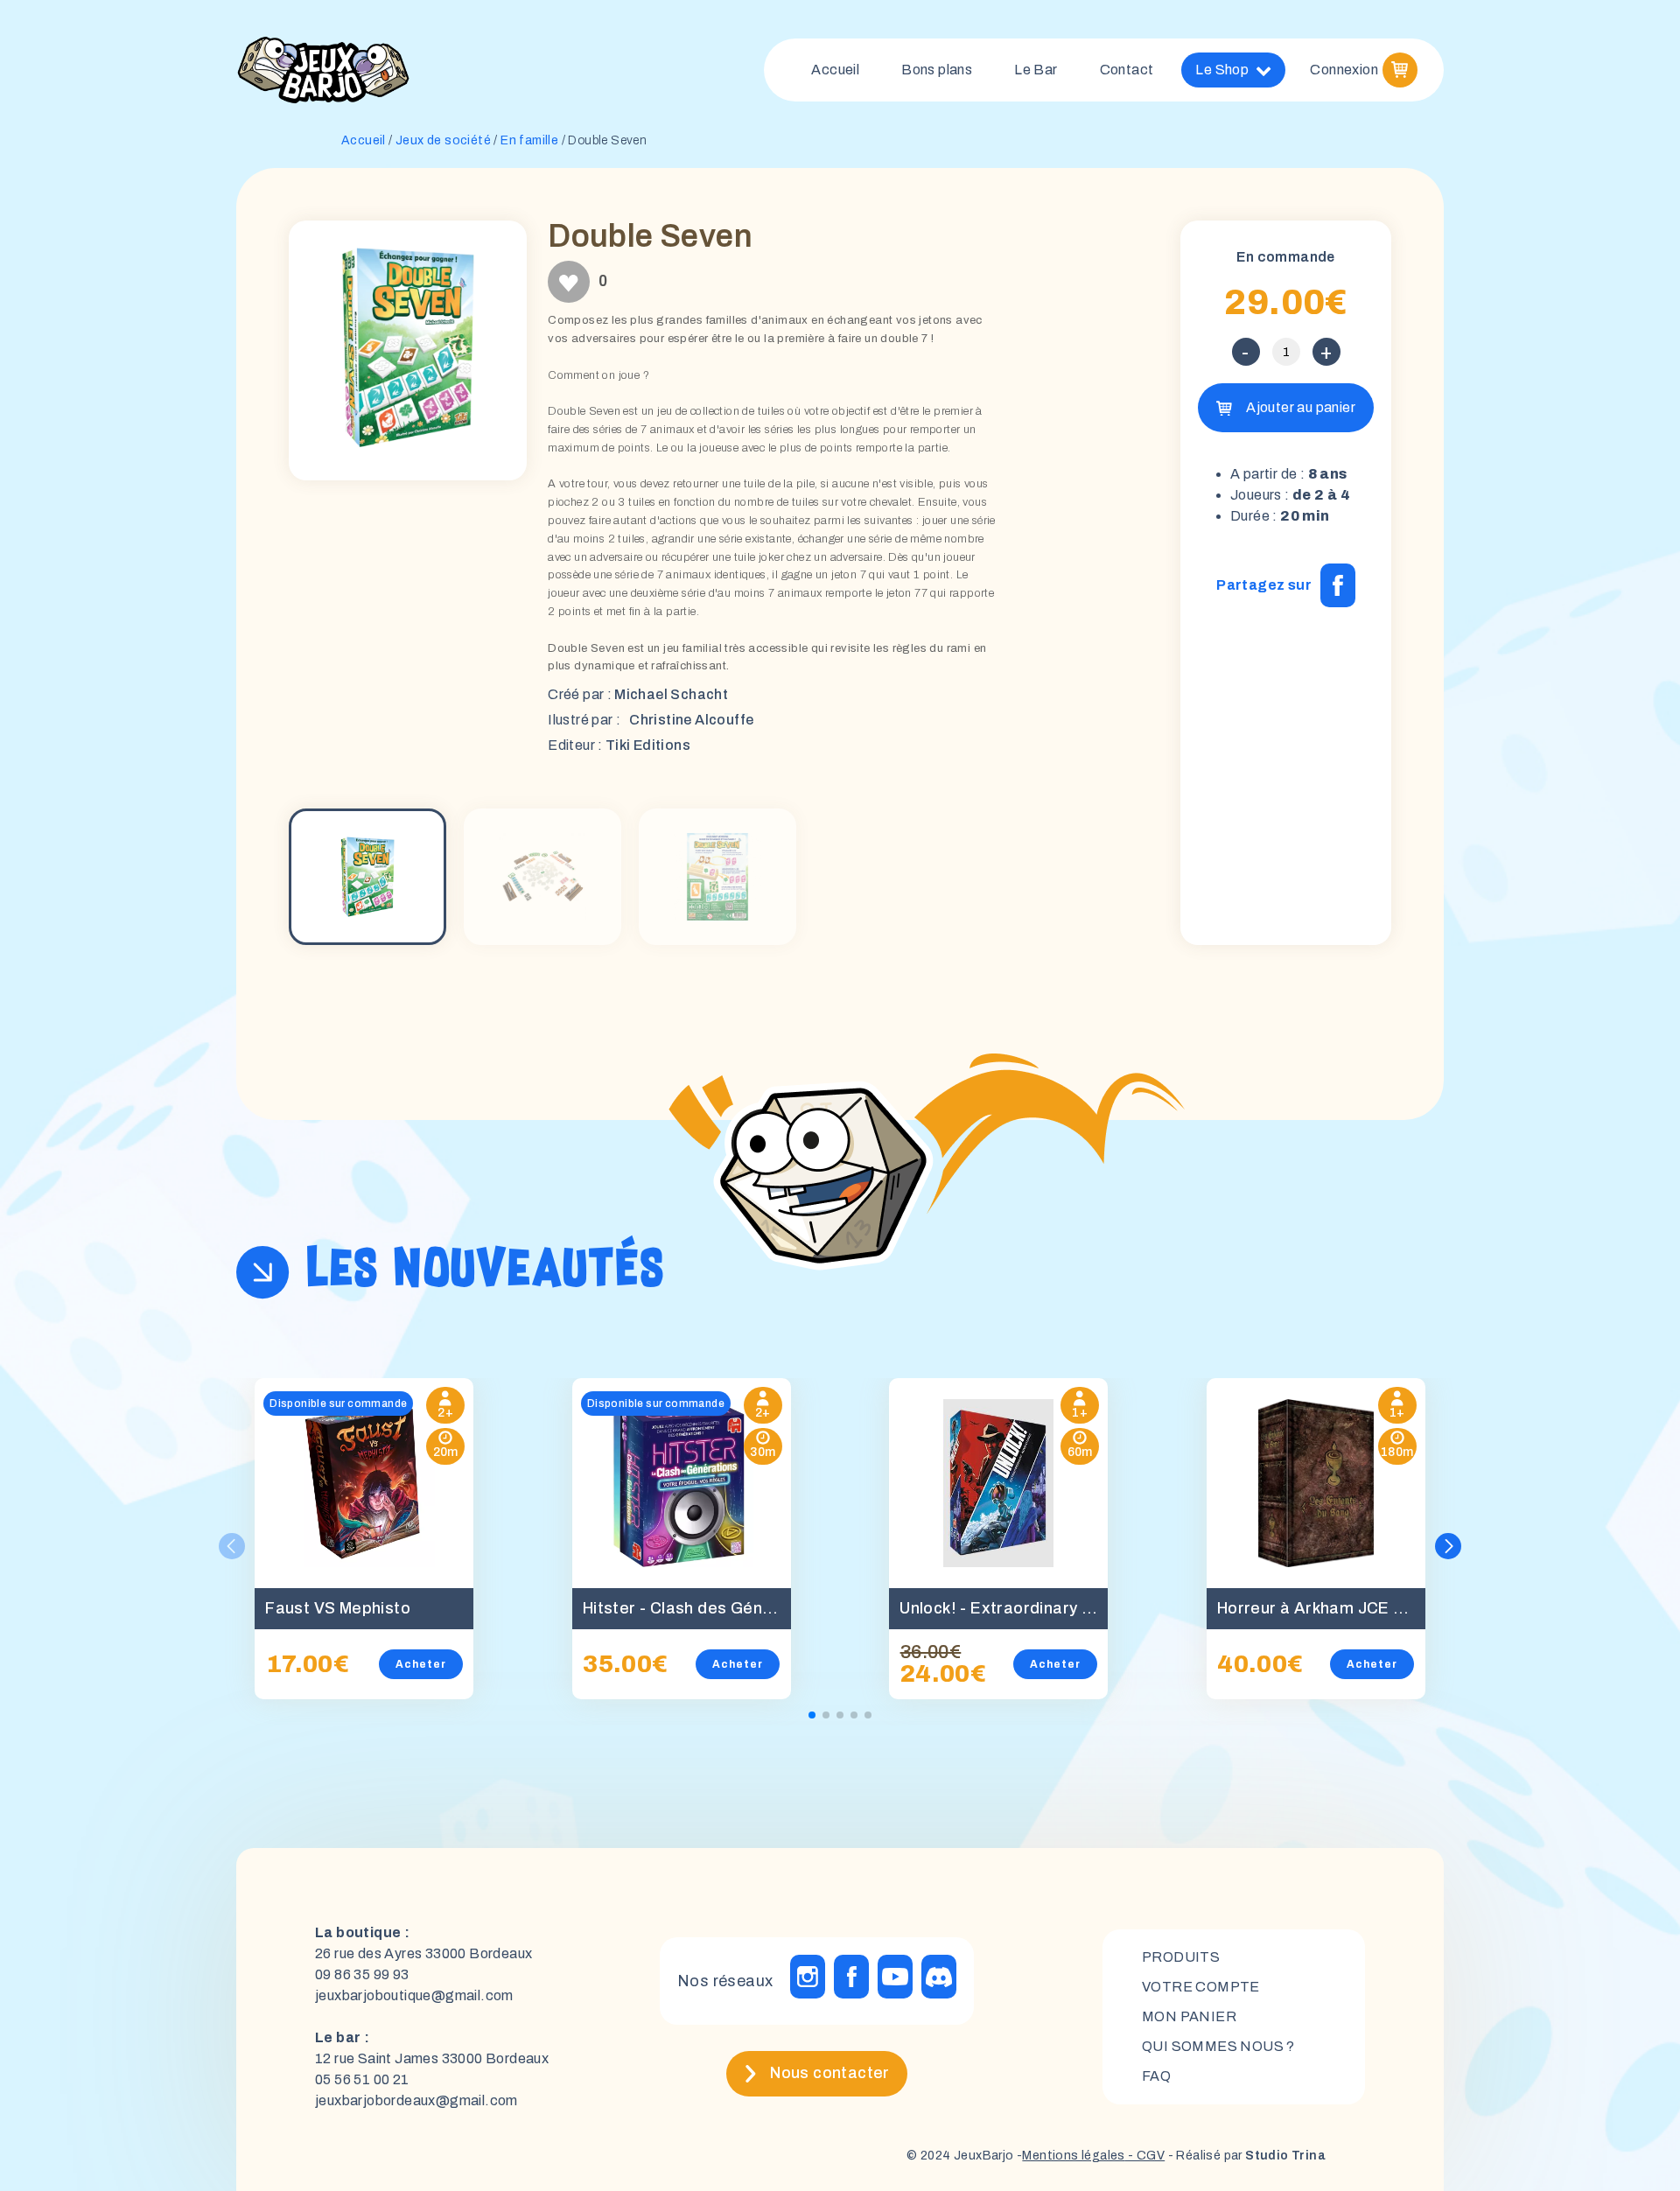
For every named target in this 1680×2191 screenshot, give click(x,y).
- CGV (1145, 2156)
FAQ (1156, 2076)
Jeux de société (443, 140)
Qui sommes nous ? (1218, 2046)
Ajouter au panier (1301, 407)
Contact (1127, 70)
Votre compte (1201, 1987)
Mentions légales (1073, 2156)
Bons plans (937, 70)
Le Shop (1222, 70)
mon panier (1189, 2016)
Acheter (421, 1664)
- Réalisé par (1245, 2156)
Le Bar (1036, 70)
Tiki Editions (648, 745)
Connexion (1344, 70)
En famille (529, 140)
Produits (1181, 1957)
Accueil (835, 70)
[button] (1448, 1546)
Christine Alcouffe (691, 720)
